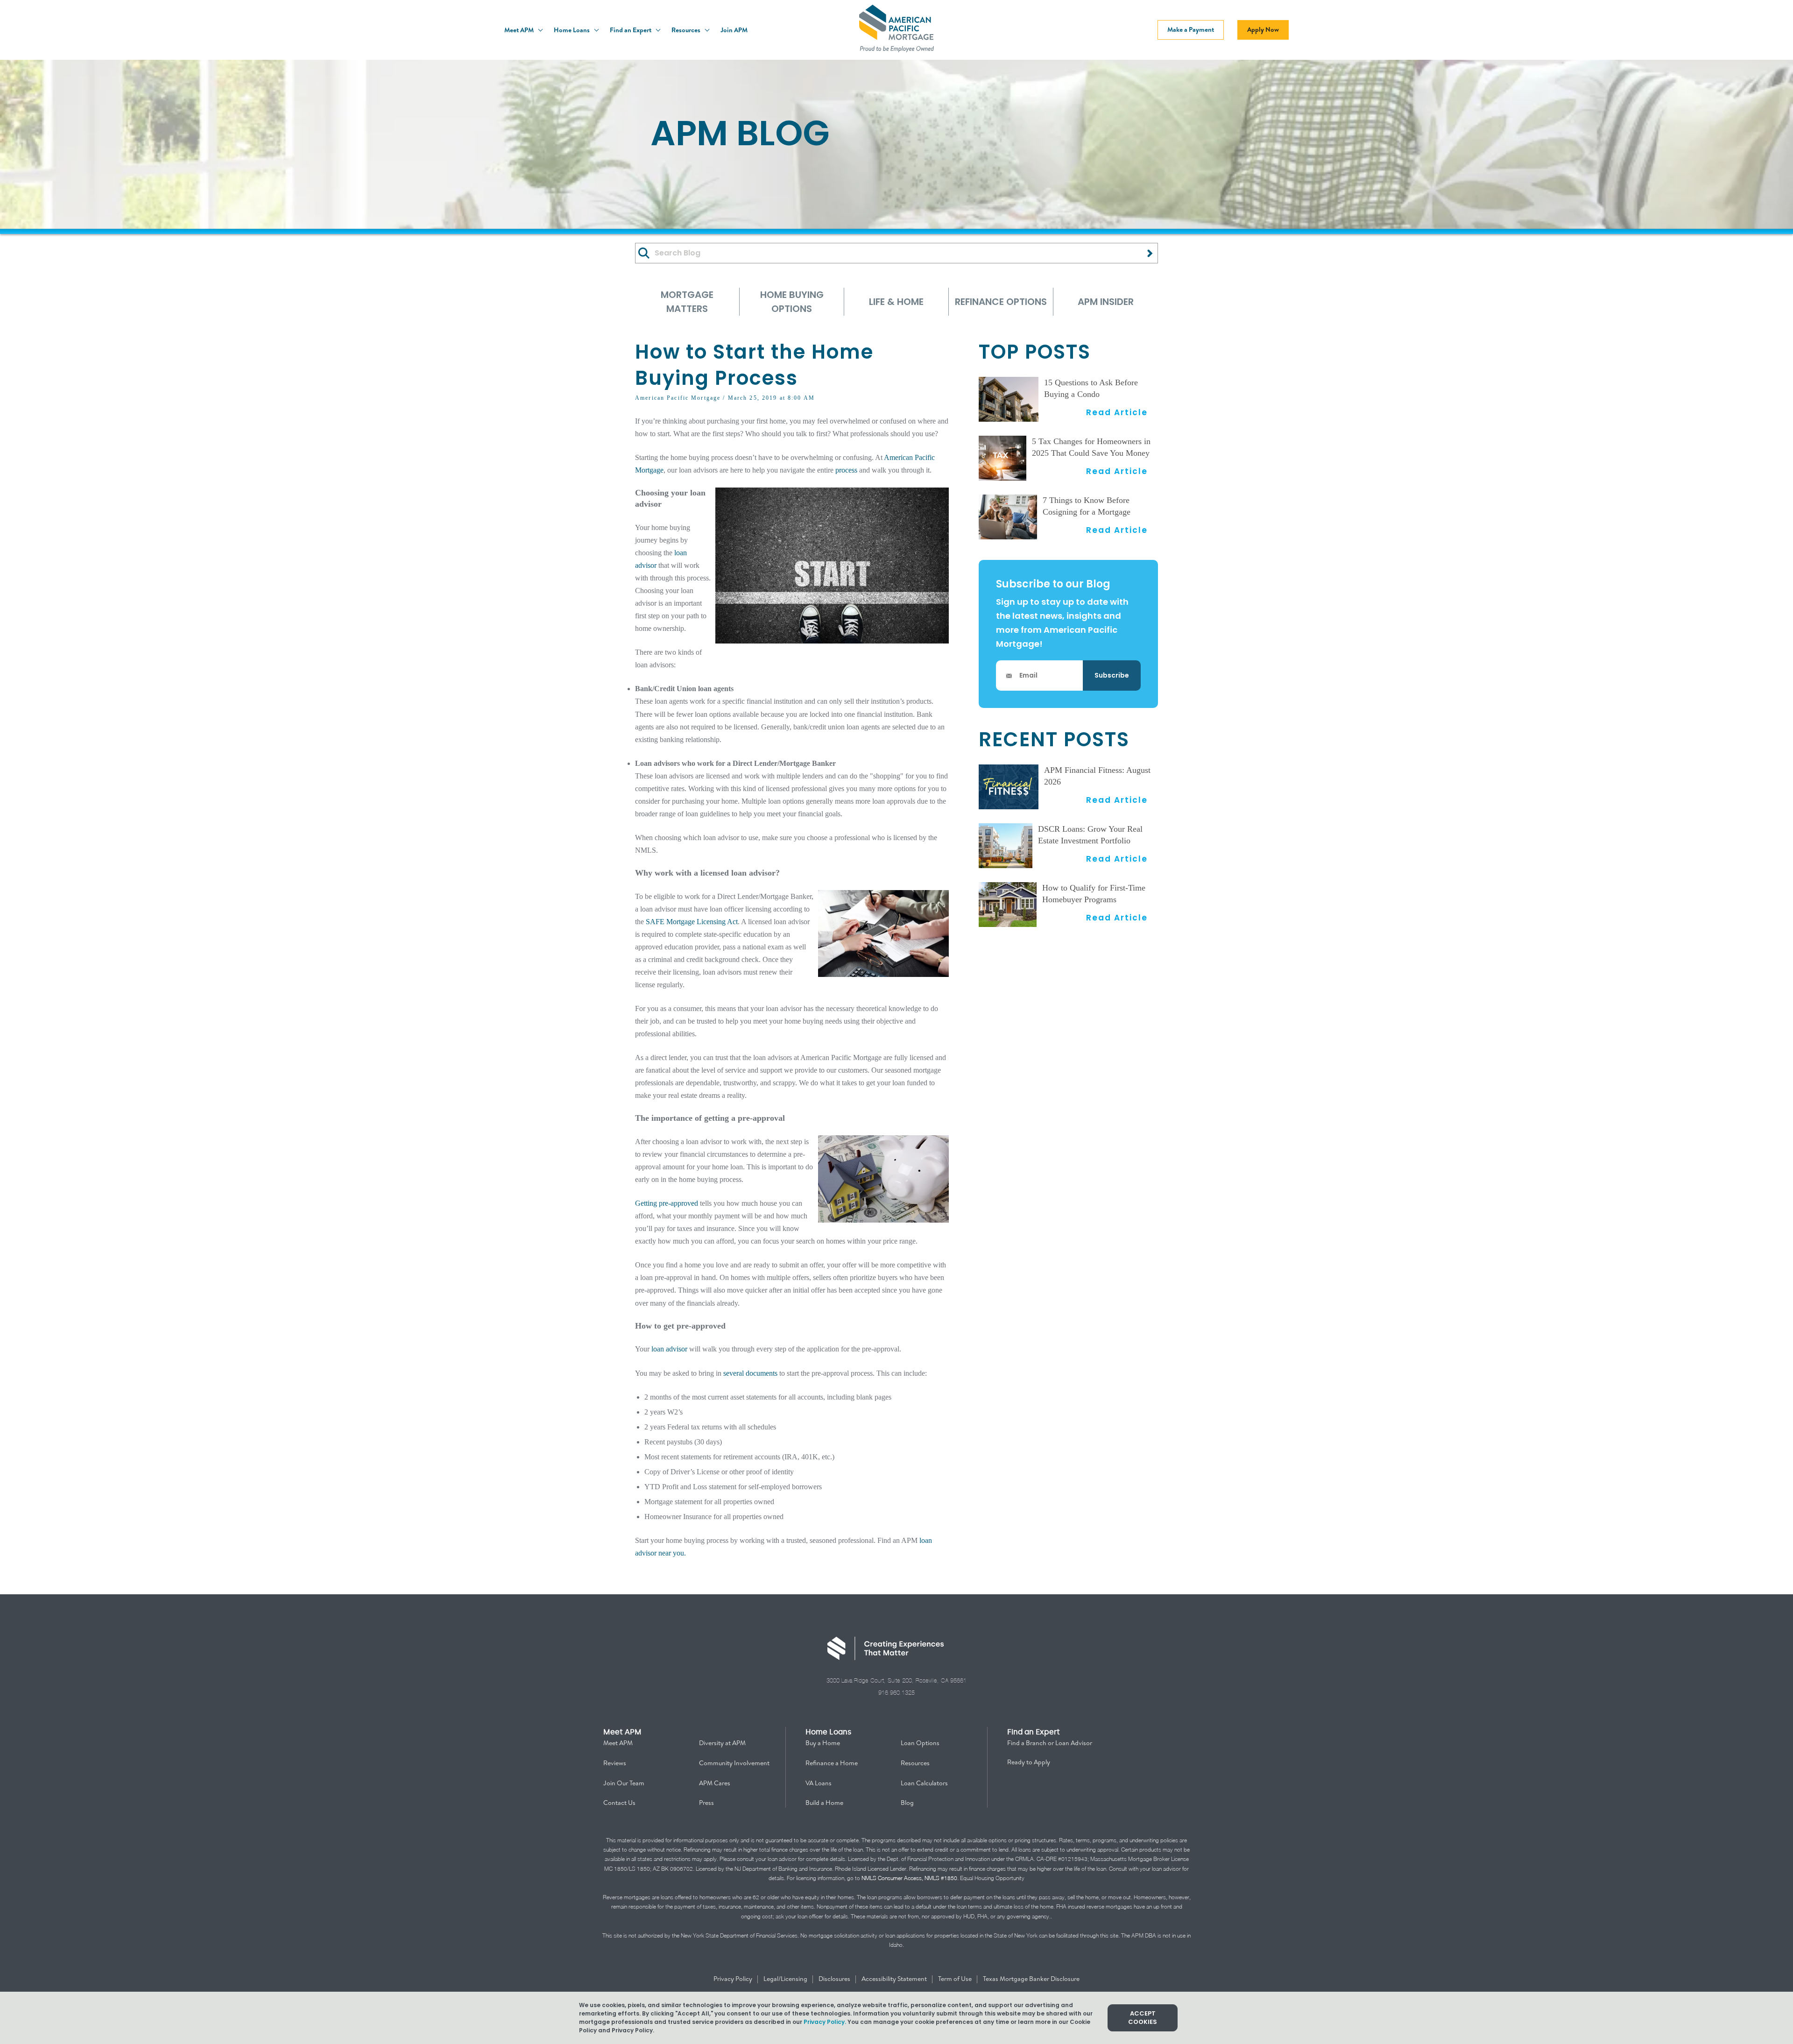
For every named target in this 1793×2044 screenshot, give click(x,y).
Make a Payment (1191, 29)
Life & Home (896, 302)
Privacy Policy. (825, 2022)
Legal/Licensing (786, 1979)
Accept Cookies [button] (1143, 2018)
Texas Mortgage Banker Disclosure (1031, 1979)
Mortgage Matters (687, 302)
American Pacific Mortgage (678, 398)
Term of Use (956, 1979)
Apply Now (1263, 29)
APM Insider (1106, 302)
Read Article (1117, 412)
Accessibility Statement (895, 1979)
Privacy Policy (734, 1979)
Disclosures (835, 1979)
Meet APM (520, 30)
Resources (687, 30)
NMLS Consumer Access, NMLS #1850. (910, 1878)
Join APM (734, 30)
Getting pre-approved (667, 1203)
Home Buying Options (792, 302)
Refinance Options (1001, 302)
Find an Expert (631, 30)
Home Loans (572, 30)
